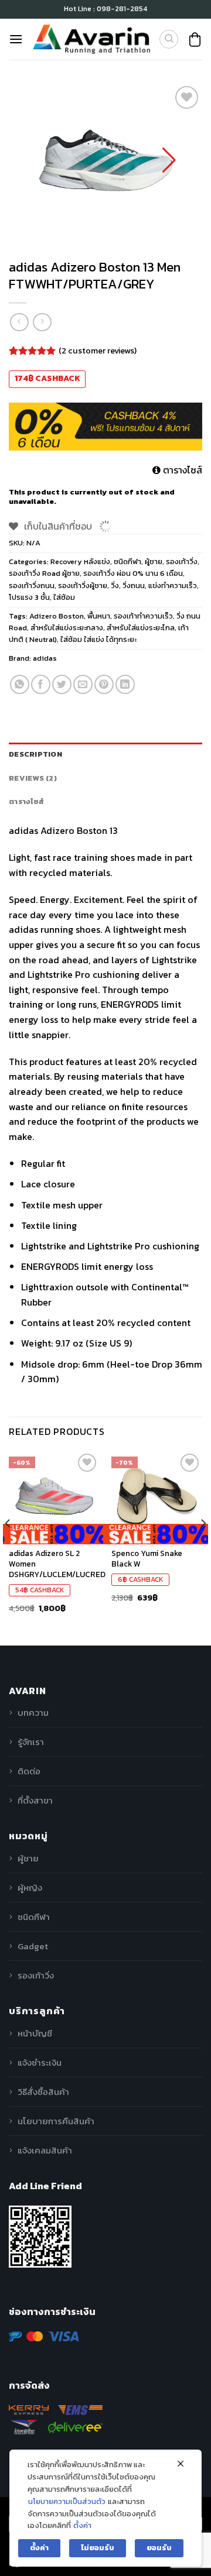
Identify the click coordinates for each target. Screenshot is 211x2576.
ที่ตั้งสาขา (35, 1800)
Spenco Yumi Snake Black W (147, 1559)
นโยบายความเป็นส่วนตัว (67, 2501)
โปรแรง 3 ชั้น (29, 597)
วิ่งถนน (134, 585)
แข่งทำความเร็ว (173, 585)
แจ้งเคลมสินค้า (45, 2150)
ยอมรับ (159, 2548)
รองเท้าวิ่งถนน (32, 585)
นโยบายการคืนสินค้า (56, 2121)
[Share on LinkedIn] (125, 684)
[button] (169, 160)
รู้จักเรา (31, 1742)
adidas (45, 658)
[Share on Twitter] (62, 684)
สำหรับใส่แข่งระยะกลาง (67, 628)
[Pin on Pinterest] (104, 684)
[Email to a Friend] (83, 684)
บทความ (33, 1713)
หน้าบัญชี (35, 2033)
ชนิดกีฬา (127, 561)
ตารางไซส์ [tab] (26, 801)
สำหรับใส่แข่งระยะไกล (141, 628)
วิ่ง (115, 585)
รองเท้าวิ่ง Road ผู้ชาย (44, 573)
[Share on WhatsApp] (20, 684)
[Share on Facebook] (41, 684)
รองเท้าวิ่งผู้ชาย (83, 585)
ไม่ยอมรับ (98, 2548)
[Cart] (195, 40)
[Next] (203, 1547)
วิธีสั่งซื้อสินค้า (43, 2092)
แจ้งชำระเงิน (40, 2062)
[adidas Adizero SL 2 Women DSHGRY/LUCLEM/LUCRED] (54, 1496)
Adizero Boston (57, 616)
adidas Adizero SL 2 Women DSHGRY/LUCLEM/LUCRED (57, 1564)
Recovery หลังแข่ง (80, 561)
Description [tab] (35, 754)
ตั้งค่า (82, 2525)
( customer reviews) (98, 350)
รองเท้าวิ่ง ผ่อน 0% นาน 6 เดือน (133, 573)
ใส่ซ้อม (64, 597)
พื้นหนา (99, 616)
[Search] (169, 39)
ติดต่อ (29, 1771)
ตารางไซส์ (181, 470)
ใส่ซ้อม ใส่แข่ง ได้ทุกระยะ (98, 639)
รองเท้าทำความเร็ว (143, 616)
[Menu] (16, 39)
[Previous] (8, 1547)
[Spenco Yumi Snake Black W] (157, 1496)
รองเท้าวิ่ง (182, 561)
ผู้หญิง (30, 1888)
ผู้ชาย (154, 561)
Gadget (33, 1946)
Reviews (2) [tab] (33, 778)
